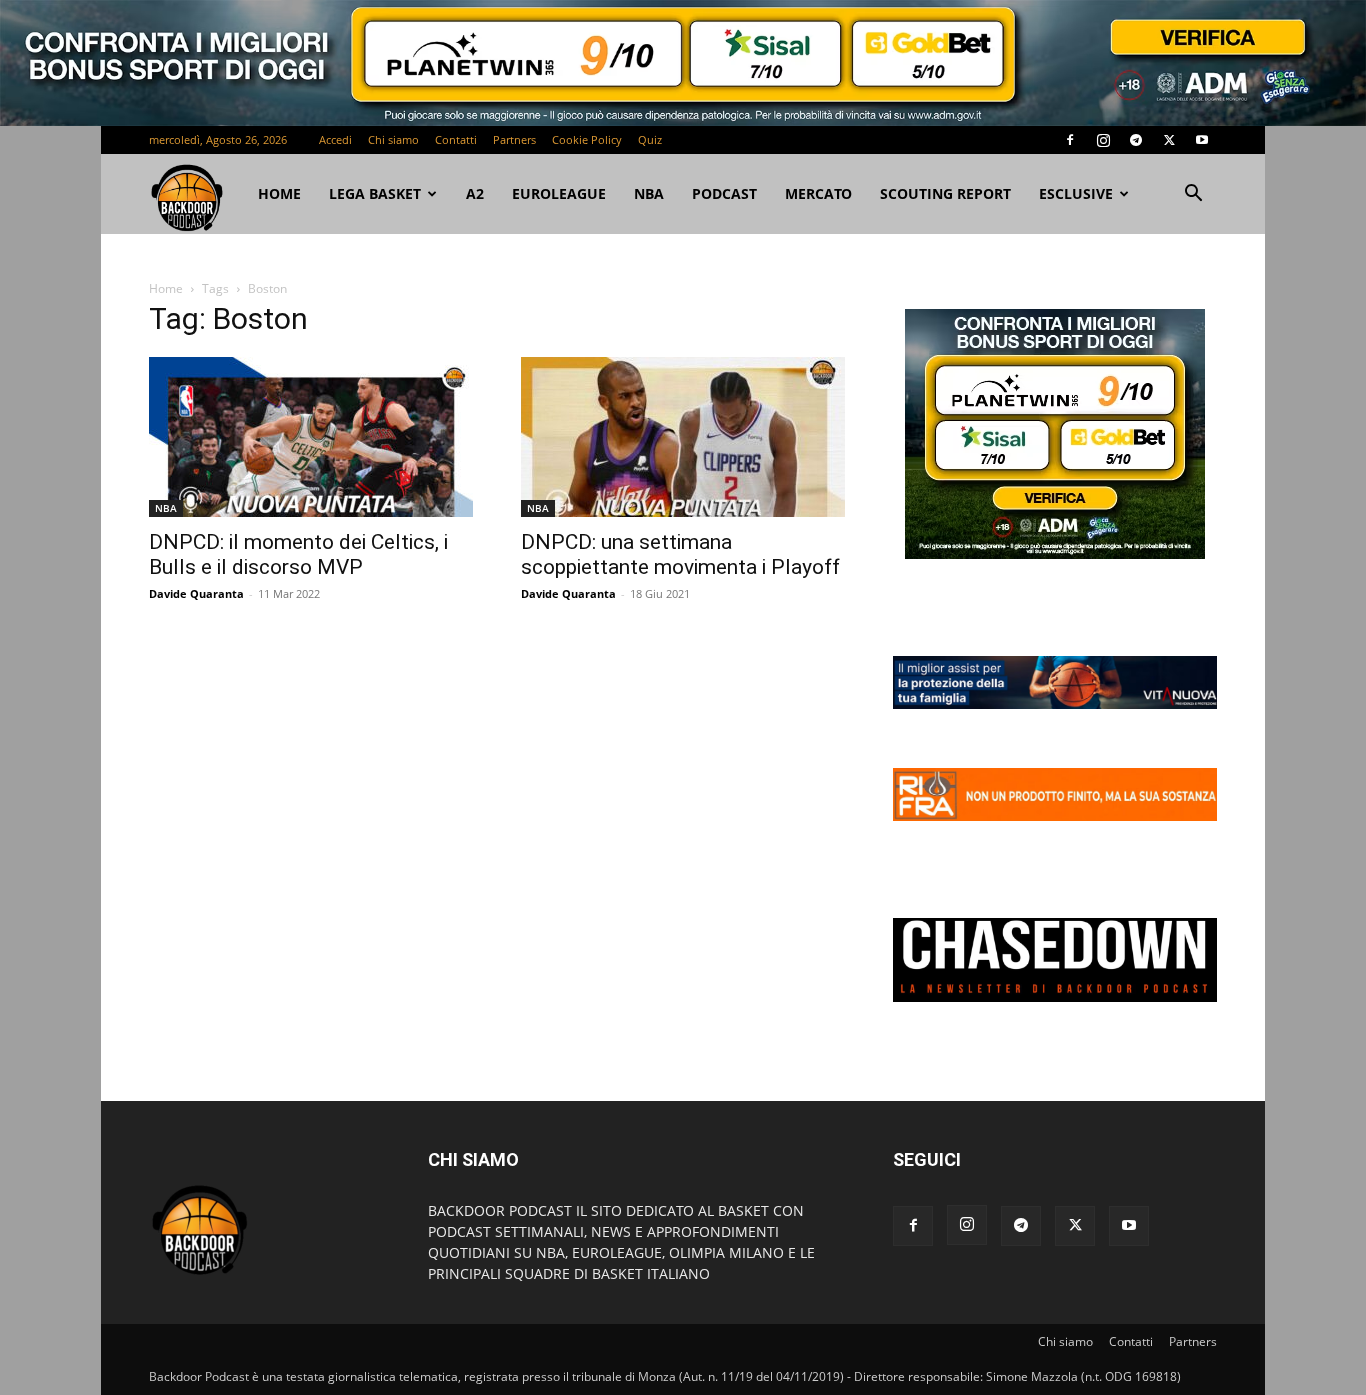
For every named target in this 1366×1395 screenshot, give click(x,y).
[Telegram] (1136, 140)
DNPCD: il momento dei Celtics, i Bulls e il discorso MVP (298, 554)
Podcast (724, 193)
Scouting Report (945, 193)
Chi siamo (393, 139)
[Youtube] (1202, 140)
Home (166, 288)
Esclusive (1076, 193)
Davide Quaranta (196, 593)
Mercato (818, 193)
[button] (1193, 195)
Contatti (456, 139)
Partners (514, 139)
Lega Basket (375, 193)
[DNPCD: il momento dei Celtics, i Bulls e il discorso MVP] (311, 437)
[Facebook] (1070, 140)
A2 (475, 193)
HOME (279, 193)
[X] (1169, 140)
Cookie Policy (587, 139)
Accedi (335, 139)
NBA (649, 193)
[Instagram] (1103, 140)
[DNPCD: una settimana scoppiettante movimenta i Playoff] (683, 437)
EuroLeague (559, 193)
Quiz (650, 139)
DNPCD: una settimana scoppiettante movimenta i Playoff (680, 554)
